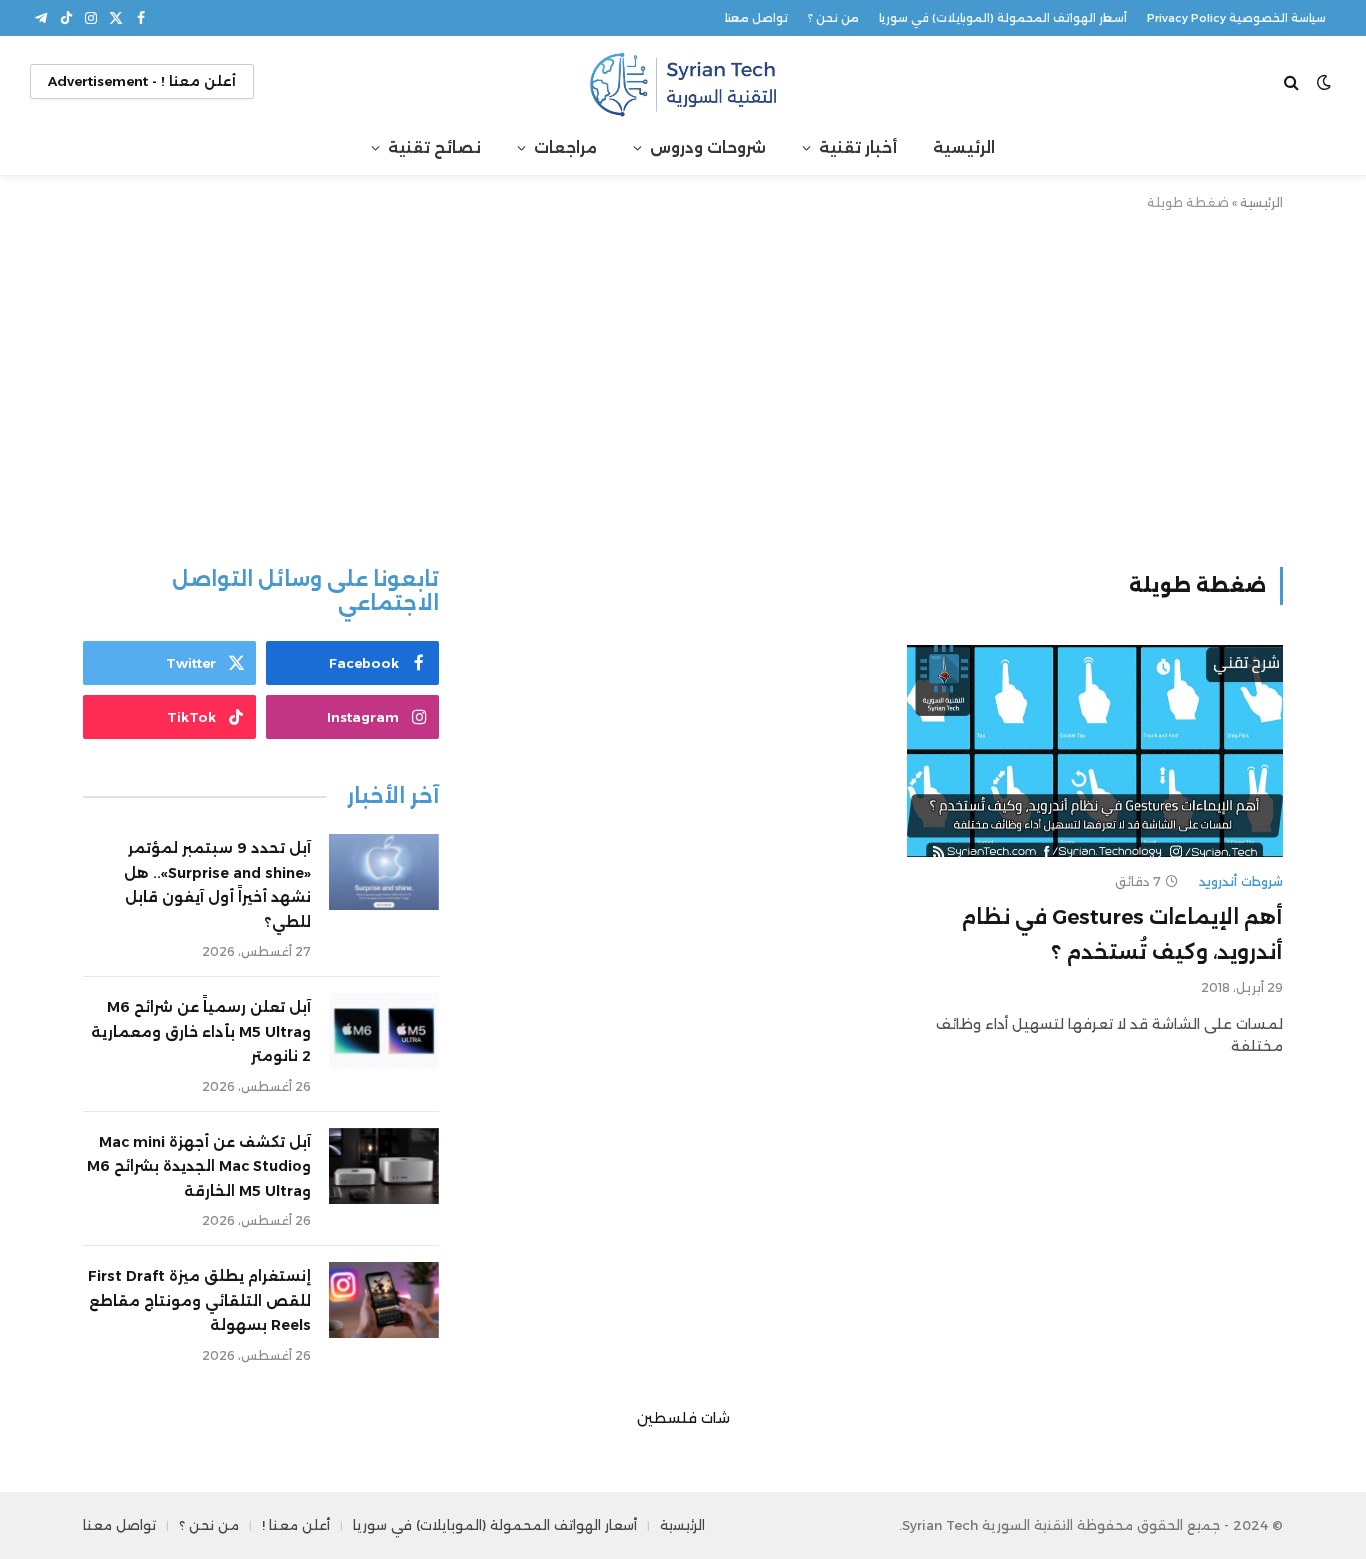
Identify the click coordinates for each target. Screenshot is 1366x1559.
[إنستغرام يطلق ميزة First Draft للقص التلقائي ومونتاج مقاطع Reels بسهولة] (384, 1300)
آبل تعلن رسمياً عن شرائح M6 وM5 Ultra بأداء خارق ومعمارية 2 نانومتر (201, 1031)
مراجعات (565, 147)
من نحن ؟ (833, 18)
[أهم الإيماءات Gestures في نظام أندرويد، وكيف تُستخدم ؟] (1095, 751)
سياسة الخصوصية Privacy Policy (1236, 18)
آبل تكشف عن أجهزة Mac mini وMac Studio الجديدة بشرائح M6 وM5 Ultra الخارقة (199, 1166)
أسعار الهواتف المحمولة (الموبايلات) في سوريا (1003, 18)
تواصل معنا (756, 18)
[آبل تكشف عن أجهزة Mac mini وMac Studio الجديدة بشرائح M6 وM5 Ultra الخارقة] (384, 1166)
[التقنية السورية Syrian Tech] (683, 81)
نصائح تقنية (434, 147)
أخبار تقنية (858, 147)
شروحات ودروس (708, 147)
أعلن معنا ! (296, 1525)
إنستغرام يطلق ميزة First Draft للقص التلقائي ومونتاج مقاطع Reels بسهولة (199, 1300)
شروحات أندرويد (1241, 881)
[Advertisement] (683, 385)
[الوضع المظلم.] (1324, 82)
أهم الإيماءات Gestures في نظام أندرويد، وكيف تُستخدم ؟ (1122, 934)
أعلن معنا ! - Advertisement (142, 81)
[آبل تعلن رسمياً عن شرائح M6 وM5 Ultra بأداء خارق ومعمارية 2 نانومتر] (384, 1031)
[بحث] (1293, 81)
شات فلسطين (683, 1418)
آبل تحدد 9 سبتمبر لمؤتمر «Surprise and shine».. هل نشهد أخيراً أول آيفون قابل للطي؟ (217, 885)
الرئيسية (964, 147)
